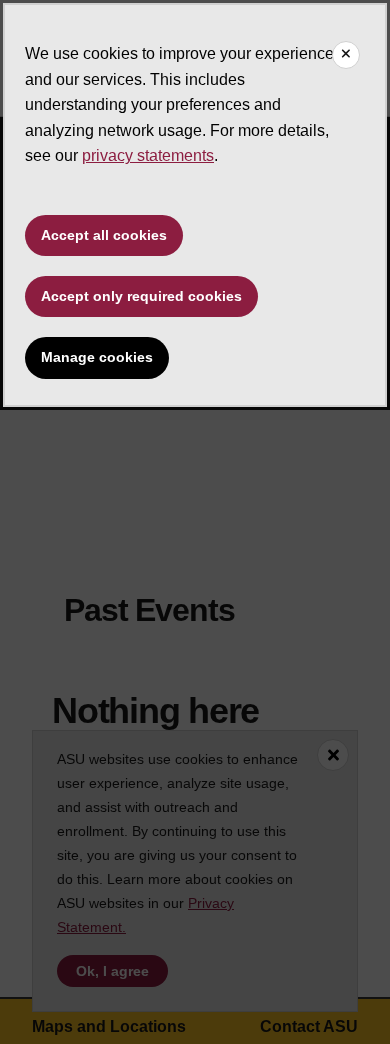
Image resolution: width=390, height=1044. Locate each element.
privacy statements (148, 155)
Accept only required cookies (141, 296)
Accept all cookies (104, 235)
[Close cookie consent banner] (346, 55)
